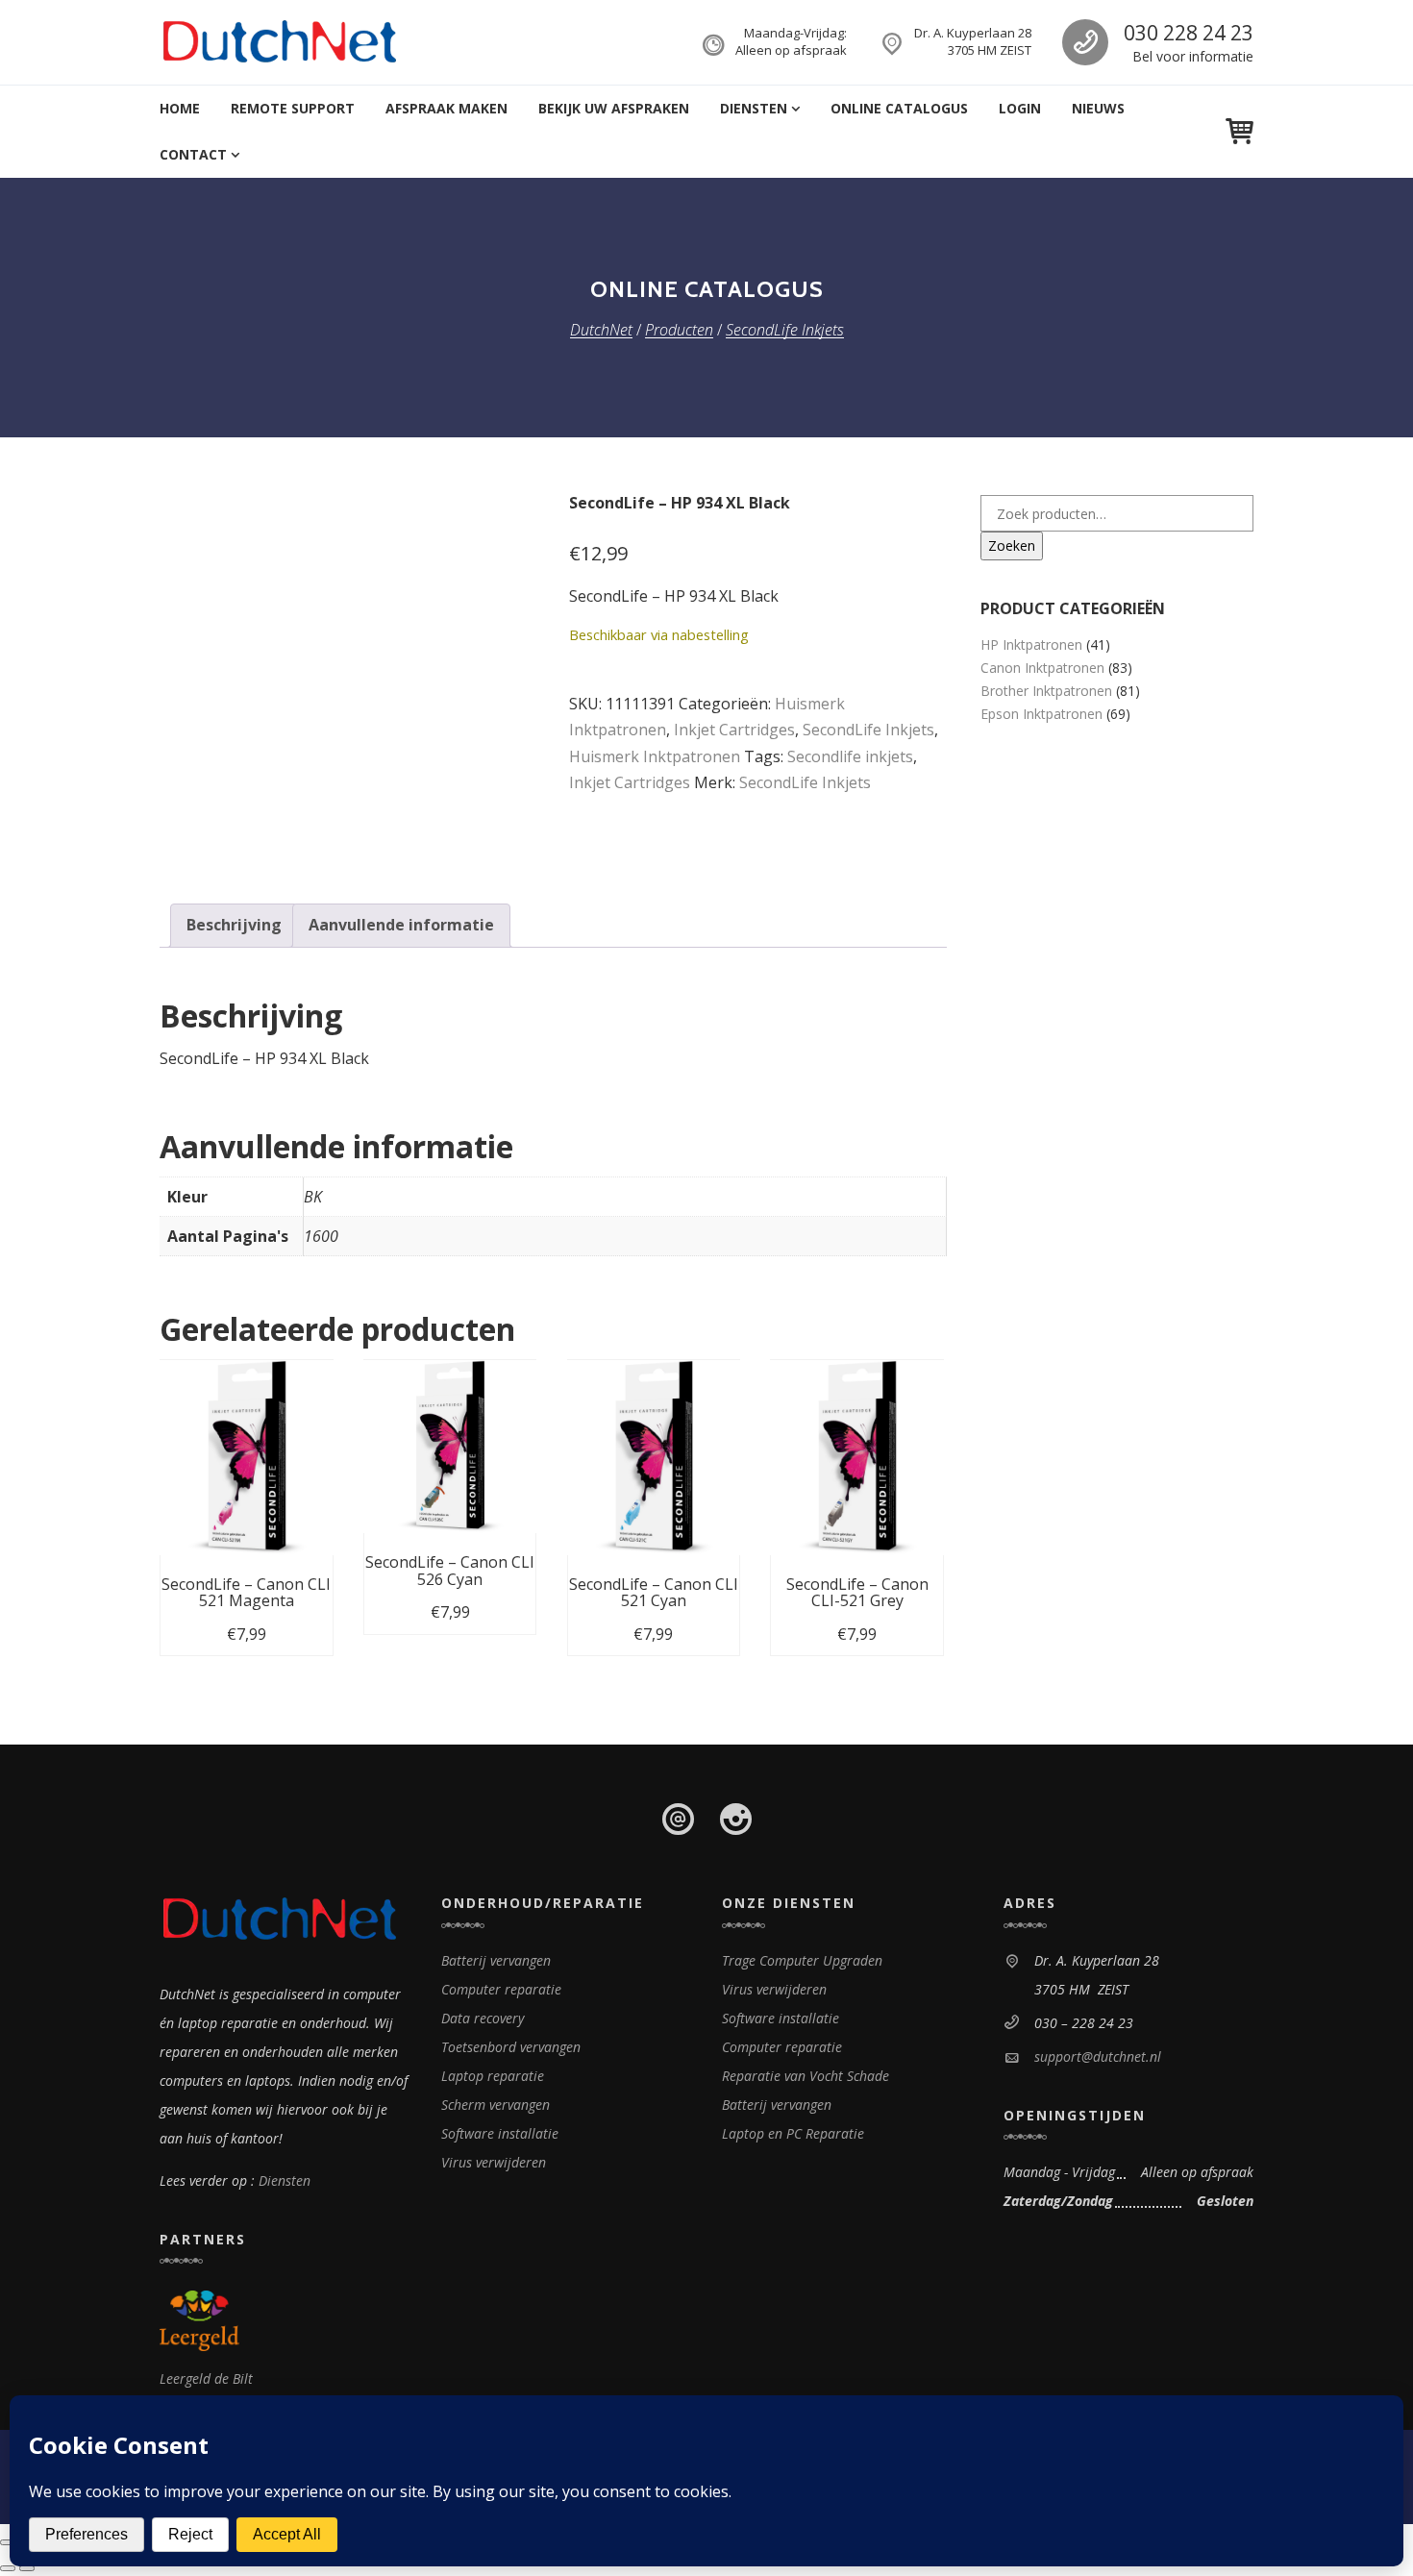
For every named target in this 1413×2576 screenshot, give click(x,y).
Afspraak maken (446, 108)
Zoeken (1012, 545)
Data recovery (483, 2018)
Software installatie (500, 2133)
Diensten (754, 108)
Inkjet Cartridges (734, 730)
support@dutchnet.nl (1098, 2056)
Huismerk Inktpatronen (655, 756)
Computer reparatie (501, 1989)
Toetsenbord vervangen (511, 2047)
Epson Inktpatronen (1041, 714)
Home (180, 108)
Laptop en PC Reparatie (793, 2133)
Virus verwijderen (494, 2162)
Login (1020, 108)
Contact (193, 154)
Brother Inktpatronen (1046, 691)
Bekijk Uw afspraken (614, 108)
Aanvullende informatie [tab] (401, 925)
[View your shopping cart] (1239, 131)
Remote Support (293, 108)
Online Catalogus (899, 108)
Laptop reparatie (493, 2076)
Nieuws (1098, 108)
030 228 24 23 (1189, 33)
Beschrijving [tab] (234, 925)
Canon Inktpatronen (1042, 668)
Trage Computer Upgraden (802, 1960)
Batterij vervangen (496, 1960)
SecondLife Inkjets (868, 730)
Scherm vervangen (496, 2105)
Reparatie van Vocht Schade (806, 2076)
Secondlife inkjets (850, 756)
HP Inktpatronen (1031, 644)
